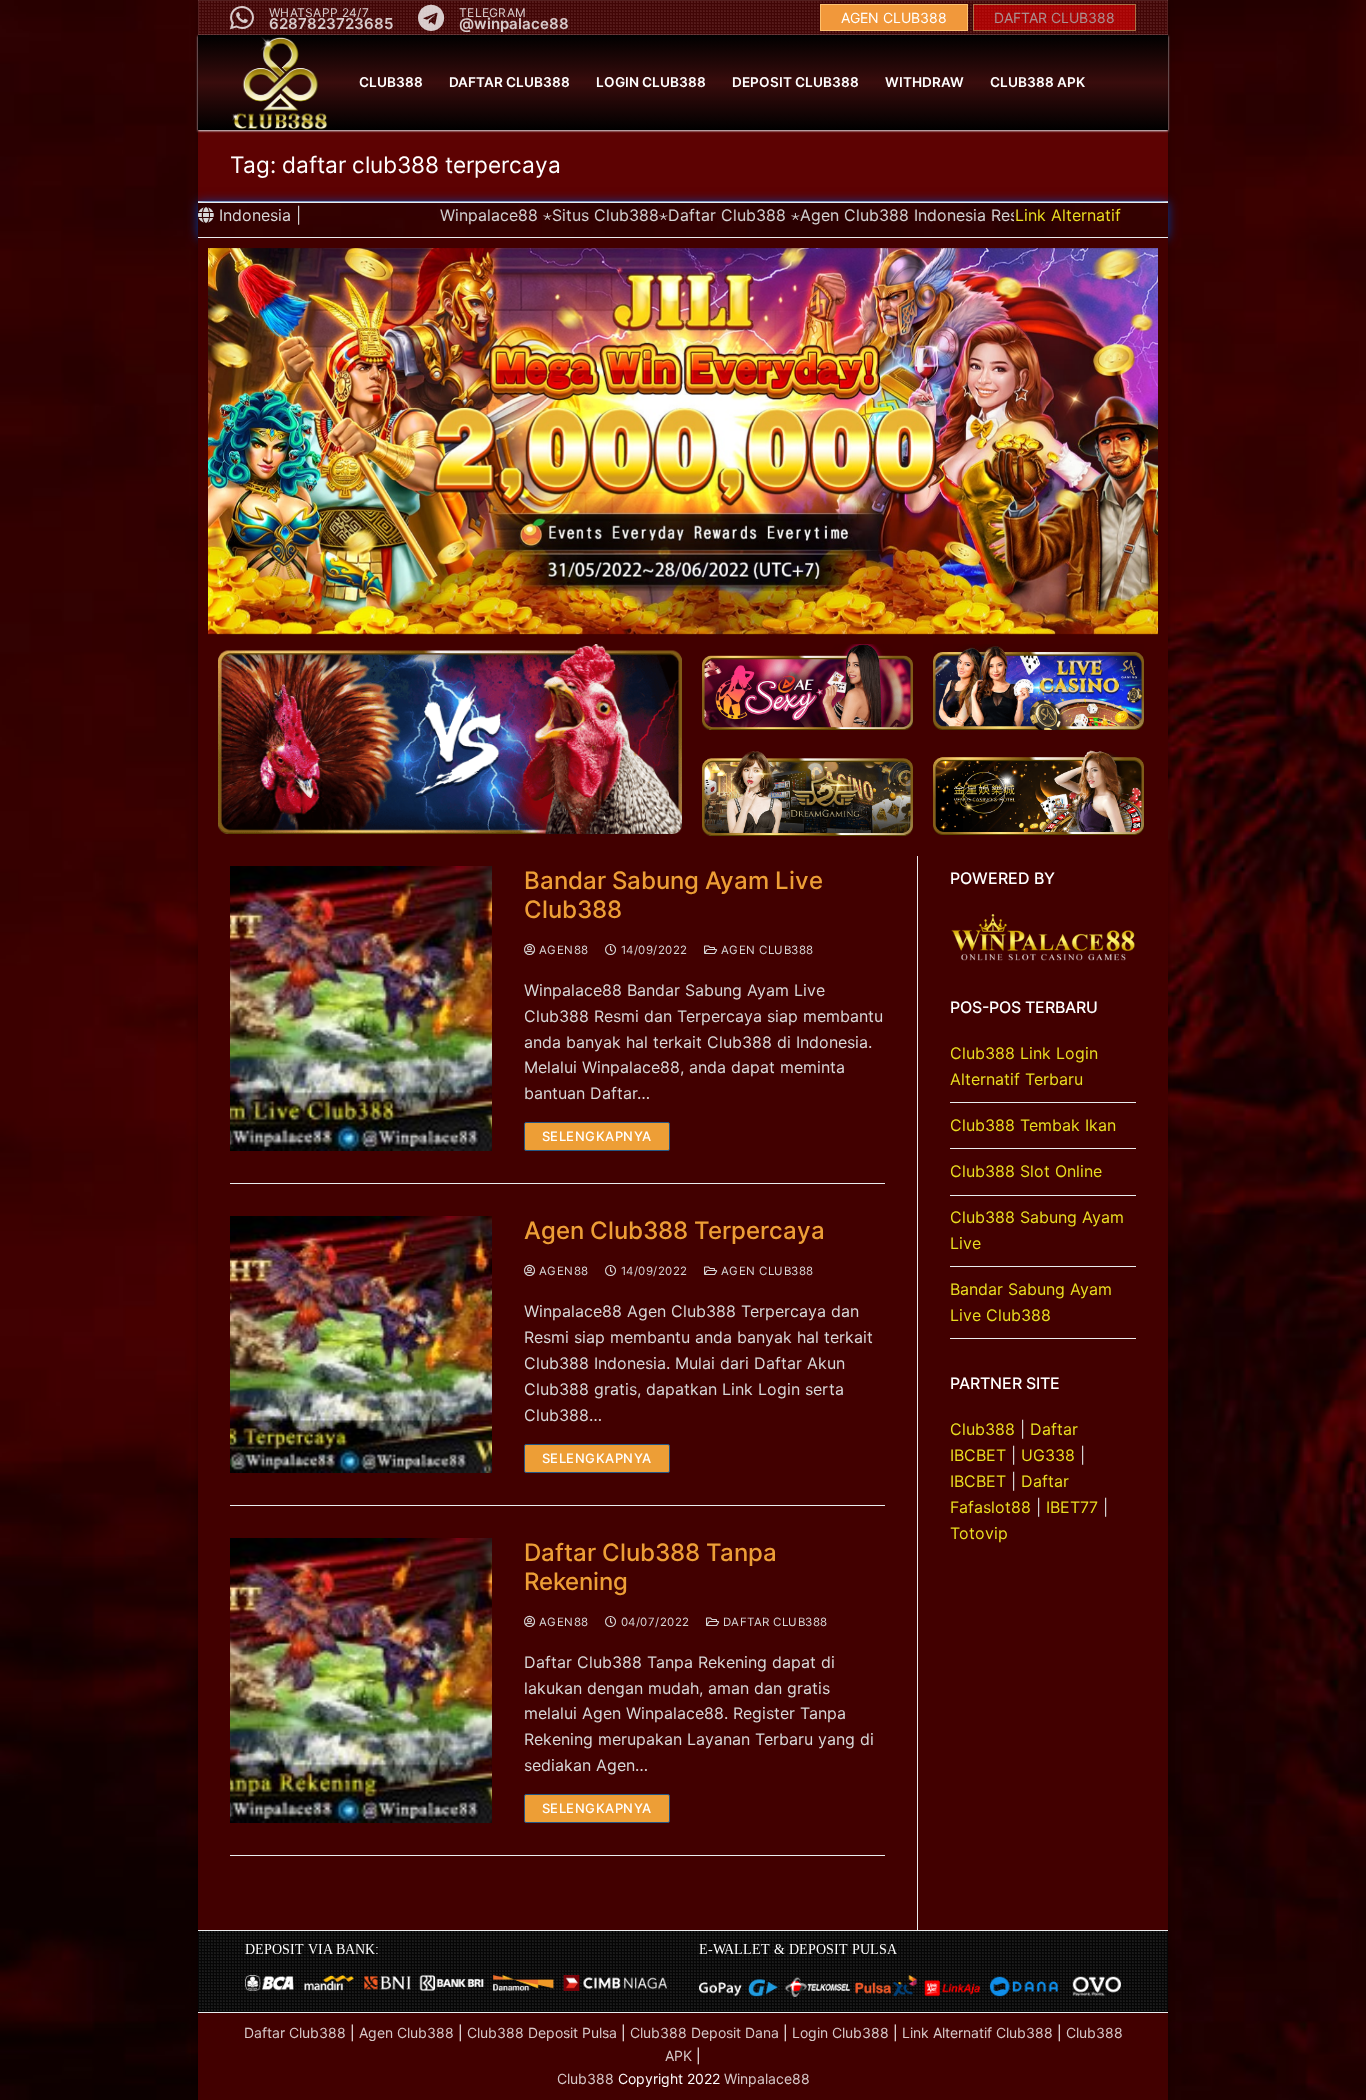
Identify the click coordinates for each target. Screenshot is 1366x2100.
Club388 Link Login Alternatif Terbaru (1024, 1066)
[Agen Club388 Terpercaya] (361, 1344)
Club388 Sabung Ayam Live (1037, 1230)
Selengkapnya (597, 1136)
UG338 (1048, 1455)
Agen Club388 (765, 950)
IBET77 (1072, 1507)
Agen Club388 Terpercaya (674, 1230)
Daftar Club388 (773, 1622)
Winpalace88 (767, 2078)
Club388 (982, 1429)
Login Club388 (840, 2032)
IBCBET (978, 1481)
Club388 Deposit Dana (704, 2032)
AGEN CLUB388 (894, 17)
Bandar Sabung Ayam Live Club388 (673, 895)
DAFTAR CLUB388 (1054, 17)
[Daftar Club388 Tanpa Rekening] (361, 1681)
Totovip (979, 1533)
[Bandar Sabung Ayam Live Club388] (361, 1009)
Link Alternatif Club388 (979, 2032)
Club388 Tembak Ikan (1033, 1125)
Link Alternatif (1068, 215)
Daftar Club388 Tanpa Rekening (650, 1567)
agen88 (562, 950)
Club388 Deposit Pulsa (542, 2032)
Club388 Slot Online (1026, 1171)
